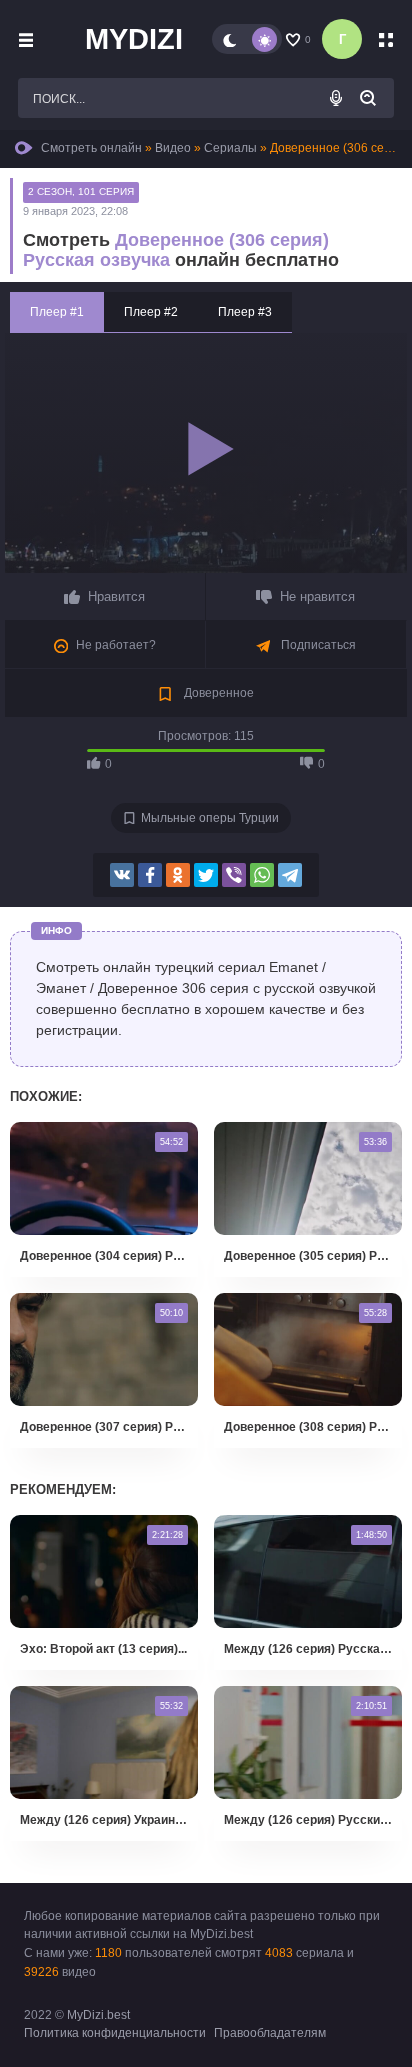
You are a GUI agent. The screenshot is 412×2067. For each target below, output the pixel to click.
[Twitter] (206, 875)
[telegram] (290, 875)
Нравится (116, 596)
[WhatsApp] (262, 875)
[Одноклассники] (178, 875)
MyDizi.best (98, 2015)
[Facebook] (150, 875)
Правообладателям (270, 2033)
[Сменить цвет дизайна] (247, 39)
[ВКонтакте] (122, 875)
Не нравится (317, 596)
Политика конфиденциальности (115, 2033)
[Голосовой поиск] (336, 98)
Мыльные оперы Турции (210, 818)
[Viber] (234, 875)
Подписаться (317, 645)
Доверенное (217, 693)
